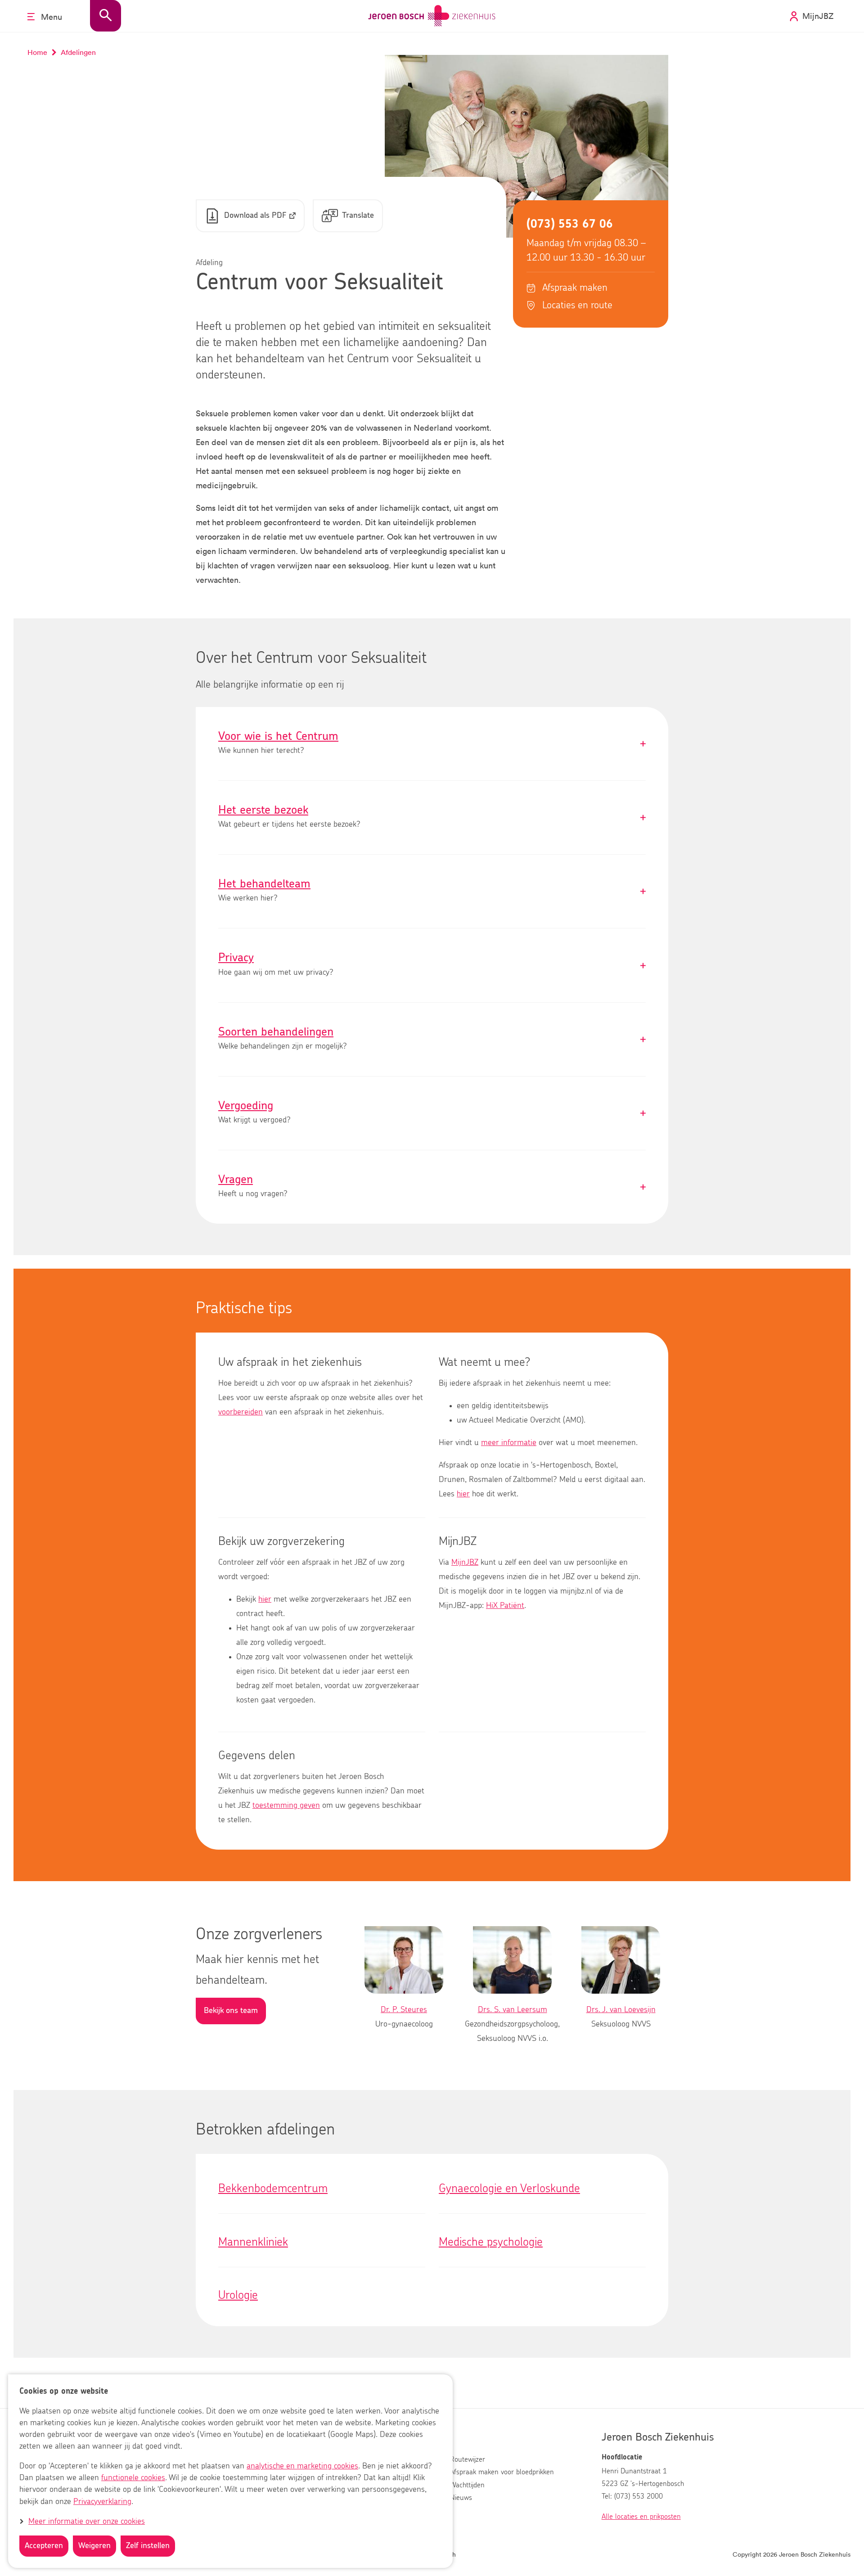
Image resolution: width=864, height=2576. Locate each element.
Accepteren (44, 2546)
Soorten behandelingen (432, 1039)
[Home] (432, 16)
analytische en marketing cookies (302, 2467)
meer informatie (509, 1443)
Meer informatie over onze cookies (87, 2522)
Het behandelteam (432, 891)
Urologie (238, 2295)
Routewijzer (468, 2459)
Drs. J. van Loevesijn (621, 2010)
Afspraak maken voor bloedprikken (502, 2472)
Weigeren (94, 2546)
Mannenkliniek (253, 2242)
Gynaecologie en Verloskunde (509, 2189)
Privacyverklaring (102, 2502)
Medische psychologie (491, 2242)
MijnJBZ (465, 1563)
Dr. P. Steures (404, 2010)
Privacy (432, 965)
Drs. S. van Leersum (513, 2010)
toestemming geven (286, 1806)
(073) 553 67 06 (570, 224)
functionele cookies (133, 2478)
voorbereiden (241, 1412)
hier (463, 1494)
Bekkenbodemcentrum (273, 2189)
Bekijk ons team (231, 2011)
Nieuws (461, 2498)
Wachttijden (467, 2485)
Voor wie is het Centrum (432, 744)
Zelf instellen (148, 2546)
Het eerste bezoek (432, 817)
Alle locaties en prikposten (641, 2517)
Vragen (432, 1187)
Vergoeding (432, 1113)
